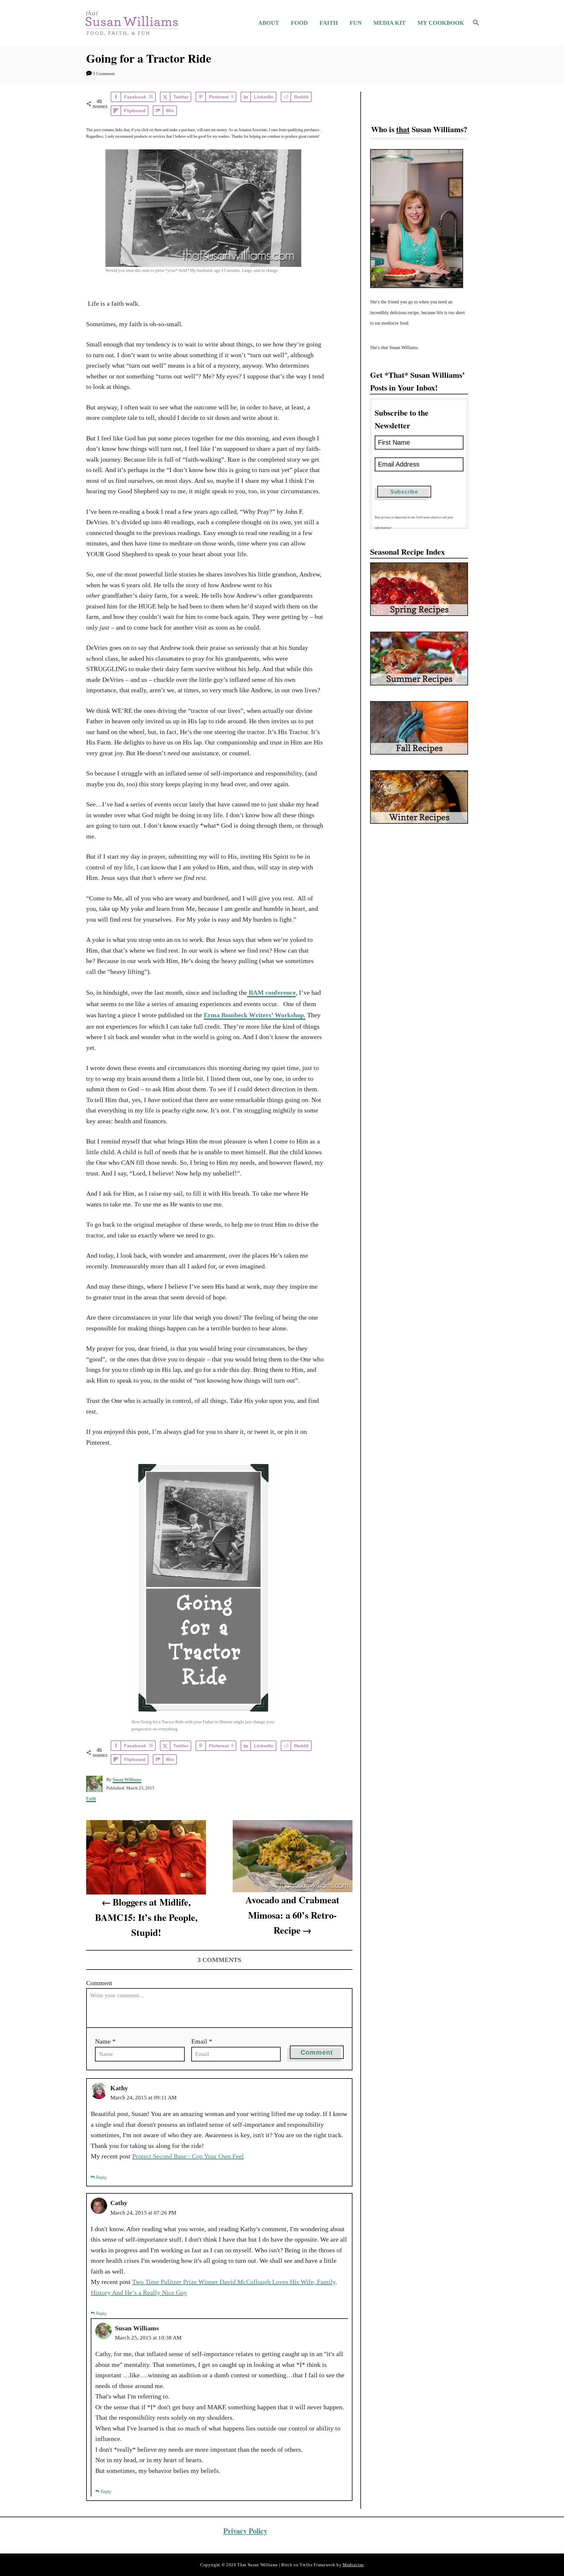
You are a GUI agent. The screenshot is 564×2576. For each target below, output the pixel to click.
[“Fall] (419, 728)
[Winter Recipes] (419, 797)
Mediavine (353, 2564)
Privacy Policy (245, 2531)
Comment (99, 1983)
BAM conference (271, 992)
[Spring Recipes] (419, 589)
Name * (105, 2041)
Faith (91, 1798)
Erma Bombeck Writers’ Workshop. (255, 1015)
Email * (202, 2041)
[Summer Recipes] (419, 658)
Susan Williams (127, 1779)
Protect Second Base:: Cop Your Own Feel (188, 2156)
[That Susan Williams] (131, 23)
